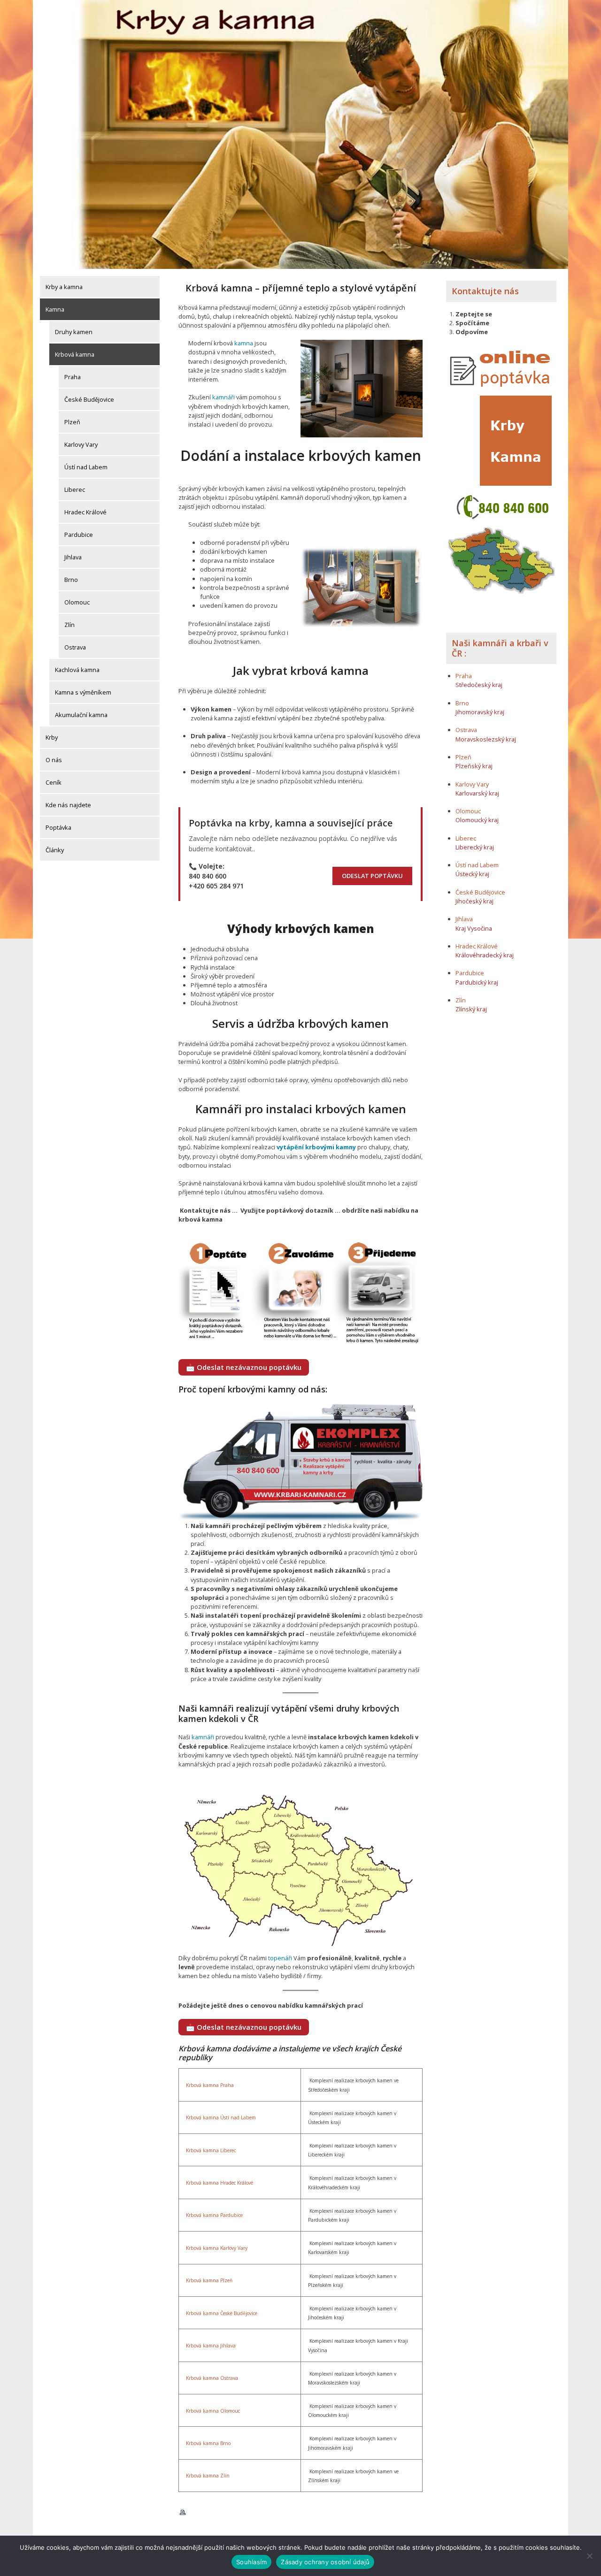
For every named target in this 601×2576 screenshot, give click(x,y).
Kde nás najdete (68, 805)
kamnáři (223, 397)
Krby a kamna (64, 287)
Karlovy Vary (81, 444)
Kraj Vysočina (474, 928)
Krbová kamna (75, 354)
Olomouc (77, 602)
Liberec (75, 489)
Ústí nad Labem (86, 467)
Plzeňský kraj (474, 766)
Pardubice (79, 535)
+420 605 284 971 (216, 886)
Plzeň (72, 422)
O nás (54, 760)
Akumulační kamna (81, 715)
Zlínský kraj (471, 1009)
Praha (73, 377)
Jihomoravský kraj (480, 712)
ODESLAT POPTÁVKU (372, 876)
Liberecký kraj (475, 847)
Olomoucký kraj (477, 820)
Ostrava (75, 647)
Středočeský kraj (479, 685)
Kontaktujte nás (485, 291)
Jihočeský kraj (474, 901)
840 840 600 (208, 876)
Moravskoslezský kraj (486, 739)
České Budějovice (89, 399)
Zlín (69, 625)
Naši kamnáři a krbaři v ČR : (500, 648)
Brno (71, 580)
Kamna (55, 309)
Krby (52, 737)
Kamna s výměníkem (83, 692)
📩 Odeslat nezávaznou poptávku (244, 1367)
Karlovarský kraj (477, 793)
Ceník (54, 782)
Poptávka (58, 827)
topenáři (280, 1958)
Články (55, 850)
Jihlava (73, 557)
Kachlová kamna (77, 670)
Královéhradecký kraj (485, 955)
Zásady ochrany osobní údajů (325, 2562)
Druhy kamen (74, 332)
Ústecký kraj (472, 874)
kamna (244, 343)
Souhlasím (251, 2562)
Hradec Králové (85, 512)
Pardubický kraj (477, 982)
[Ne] (589, 2556)
